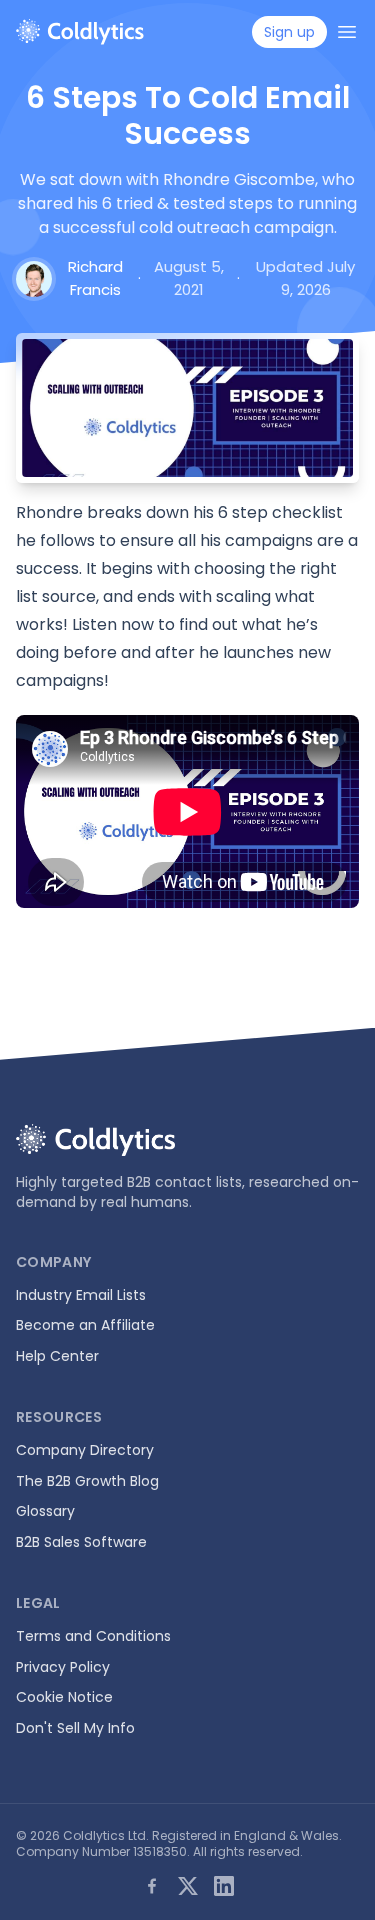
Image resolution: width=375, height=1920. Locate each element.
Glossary (45, 1511)
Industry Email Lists (81, 1295)
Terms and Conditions (93, 1636)
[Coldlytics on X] (188, 1886)
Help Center (57, 1356)
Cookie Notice (64, 1697)
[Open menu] (347, 32)
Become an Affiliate (85, 1325)
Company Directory (85, 1450)
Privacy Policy (63, 1667)
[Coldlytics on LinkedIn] (224, 1886)
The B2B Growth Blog (87, 1481)
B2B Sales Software (81, 1542)
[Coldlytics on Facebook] (152, 1886)
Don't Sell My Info (75, 1728)
